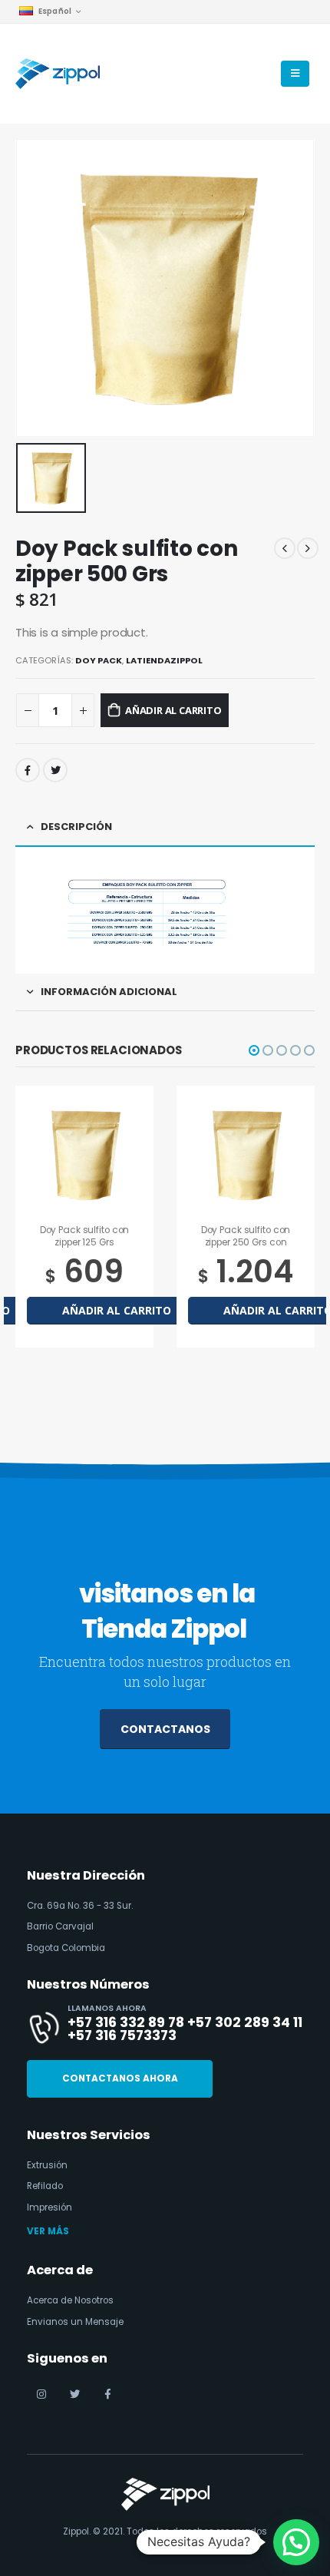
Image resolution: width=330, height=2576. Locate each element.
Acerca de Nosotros (70, 2300)
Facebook (28, 770)
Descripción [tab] (76, 827)
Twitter (55, 770)
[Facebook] (107, 2394)
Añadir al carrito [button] (117, 1310)
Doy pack (99, 660)
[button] (254, 1050)
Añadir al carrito (173, 710)
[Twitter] (74, 2394)
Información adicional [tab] (109, 992)
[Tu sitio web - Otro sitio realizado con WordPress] (58, 74)
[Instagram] (41, 2394)
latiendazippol (164, 660)
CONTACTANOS (165, 1729)
